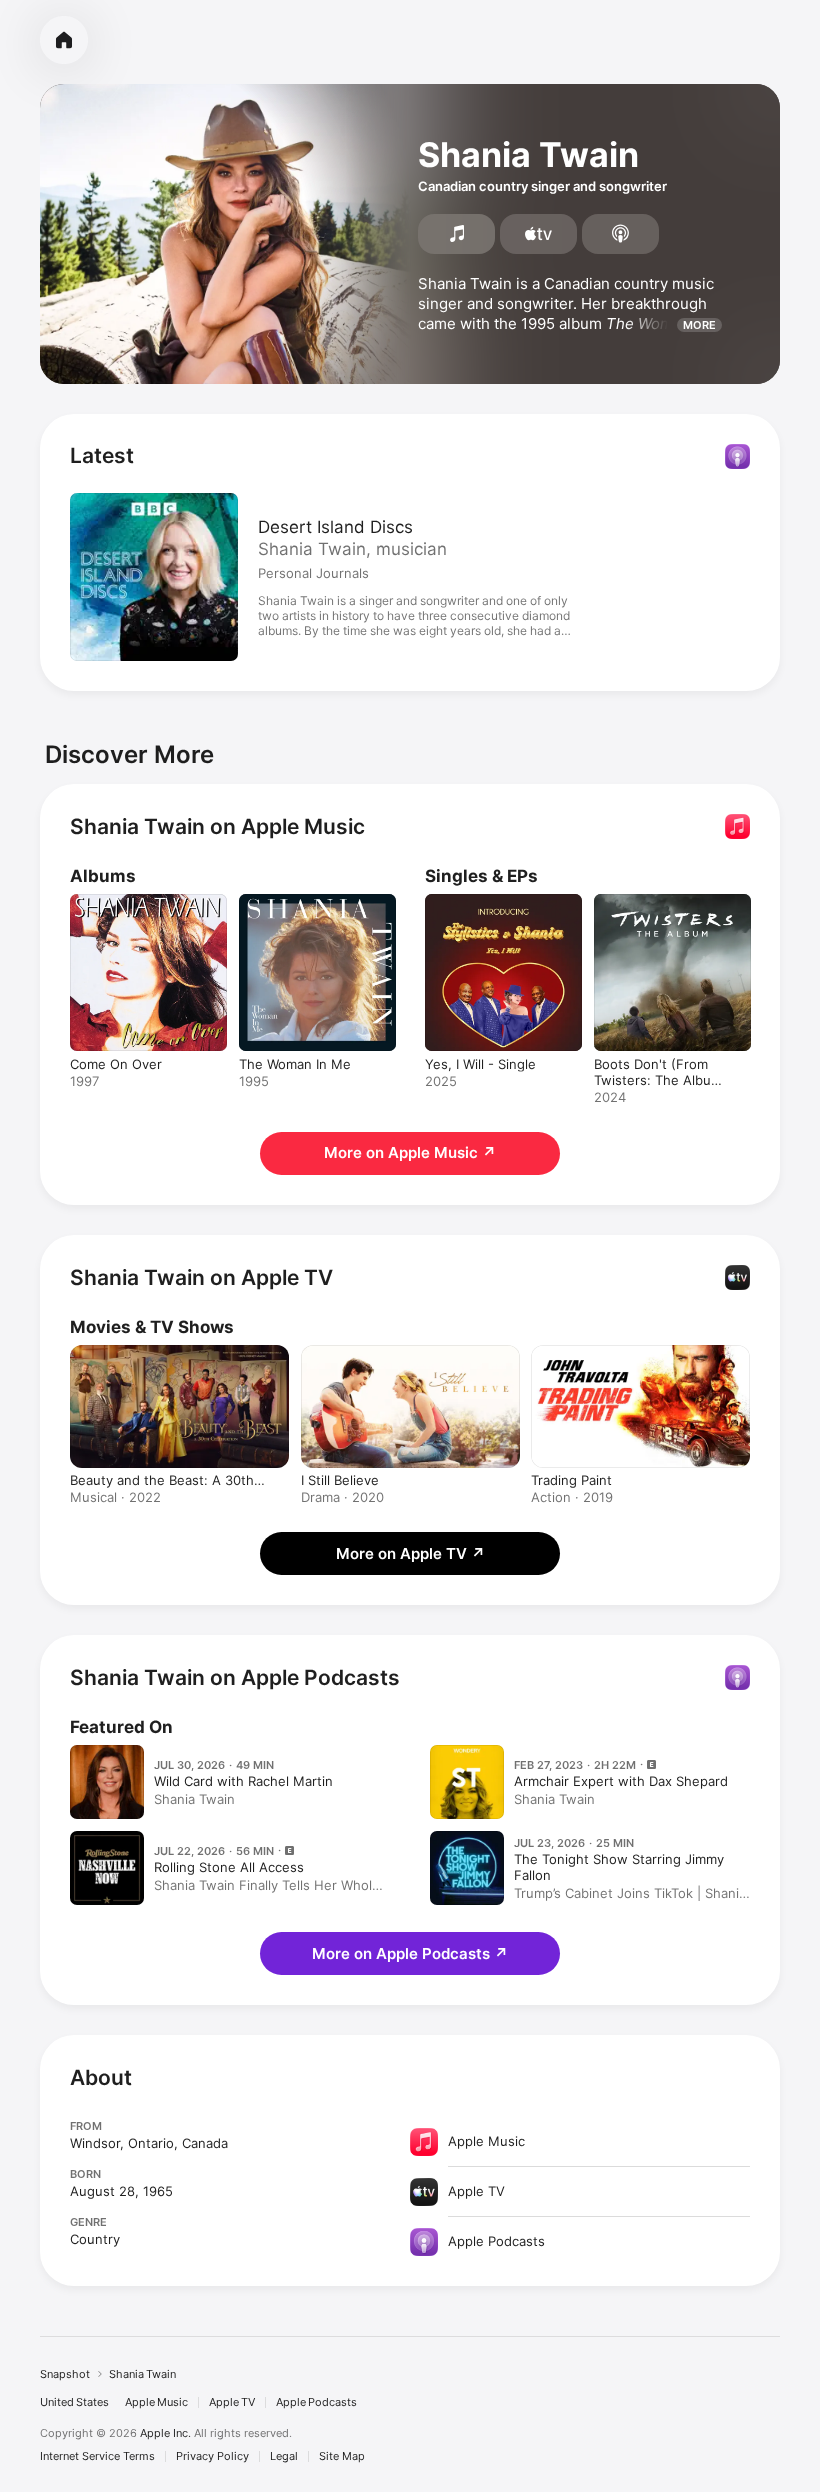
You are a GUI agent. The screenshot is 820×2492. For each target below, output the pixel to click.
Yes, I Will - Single (480, 1064)
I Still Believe (340, 1480)
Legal (284, 2456)
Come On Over (116, 1064)
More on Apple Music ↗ (410, 1152)
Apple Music (156, 2402)
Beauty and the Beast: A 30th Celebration (162, 1480)
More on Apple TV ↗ (410, 1553)
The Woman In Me (295, 1064)
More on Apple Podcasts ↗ (410, 1953)
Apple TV (232, 2402)
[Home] (64, 40)
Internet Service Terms (97, 2456)
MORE (699, 325)
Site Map (342, 2456)
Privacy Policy (212, 2456)
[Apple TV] (538, 234)
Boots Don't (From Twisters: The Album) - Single (660, 1080)
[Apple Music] (456, 234)
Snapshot (65, 2374)
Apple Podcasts (316, 2402)
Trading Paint (571, 1480)
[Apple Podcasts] (620, 234)
